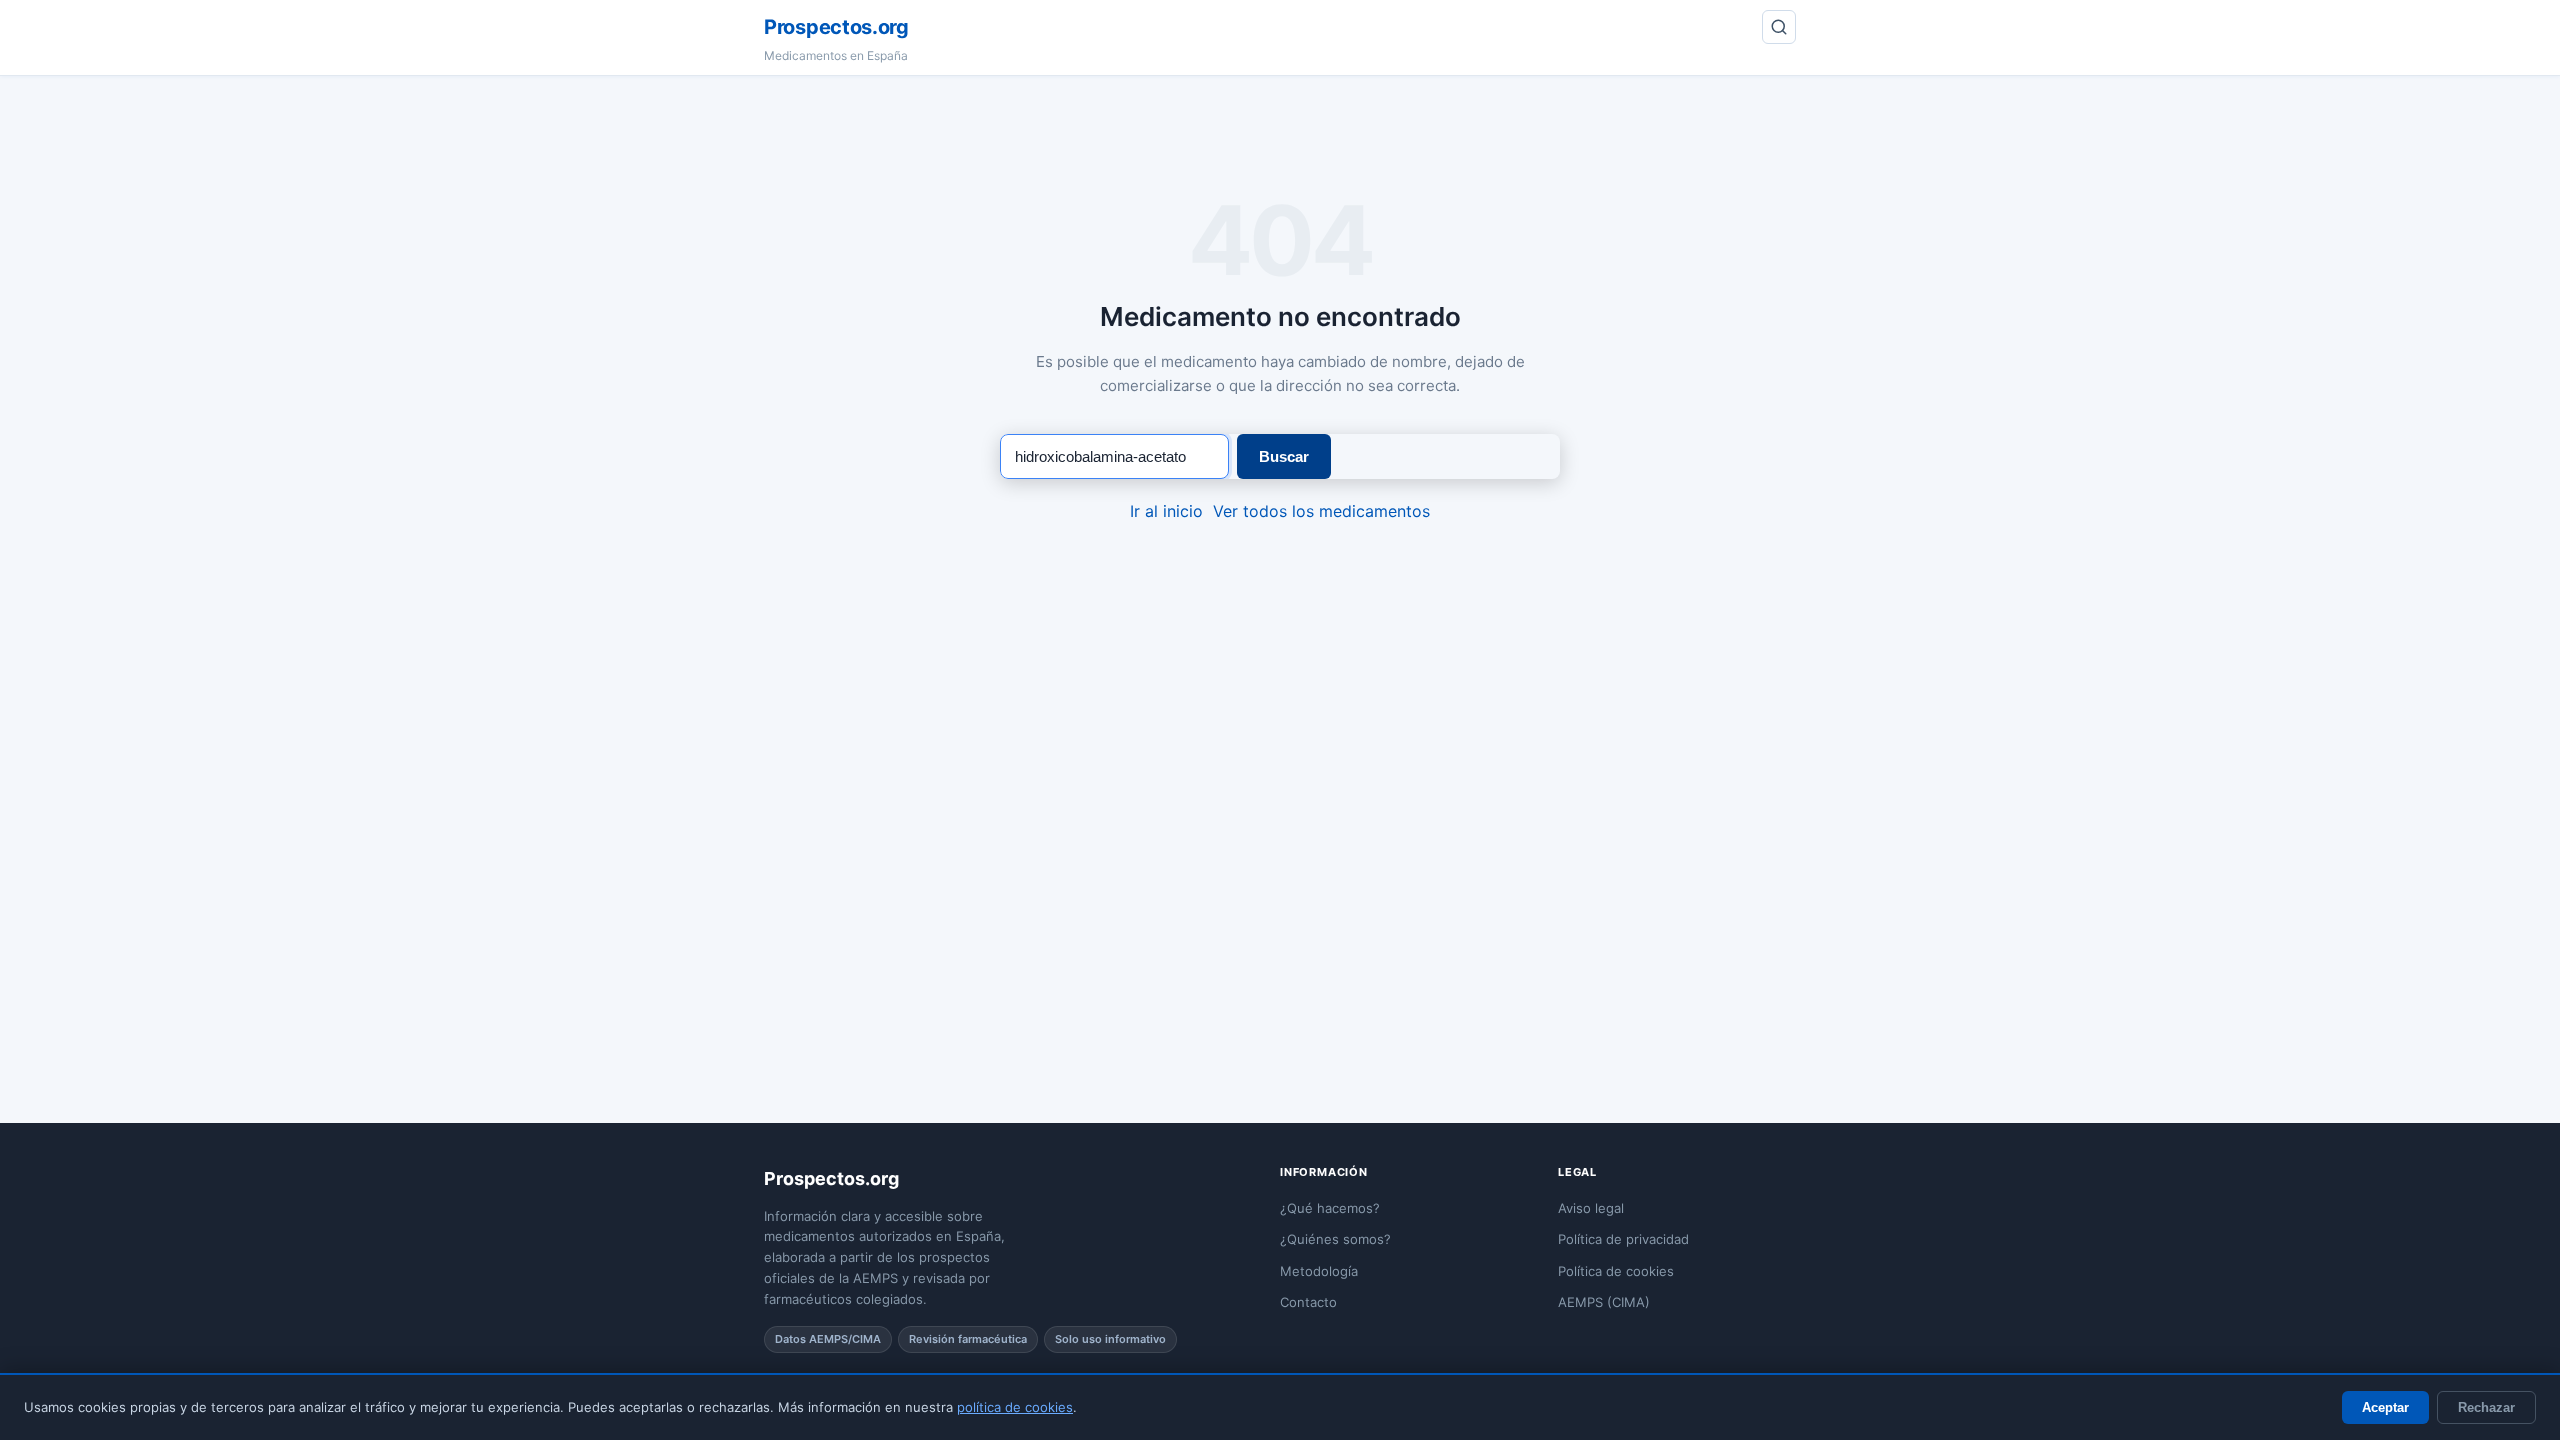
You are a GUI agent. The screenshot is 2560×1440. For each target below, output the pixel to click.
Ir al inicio (1166, 511)
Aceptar (2385, 1407)
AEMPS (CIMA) (1604, 1302)
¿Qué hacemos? (1330, 1208)
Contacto (1308, 1302)
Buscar (1284, 456)
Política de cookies (1616, 1271)
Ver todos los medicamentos (1321, 511)
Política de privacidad (1623, 1239)
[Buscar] (1779, 27)
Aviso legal (1591, 1208)
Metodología (1319, 1271)
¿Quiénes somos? (1335, 1239)
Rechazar (2486, 1407)
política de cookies (1015, 1407)
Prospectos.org (836, 27)
